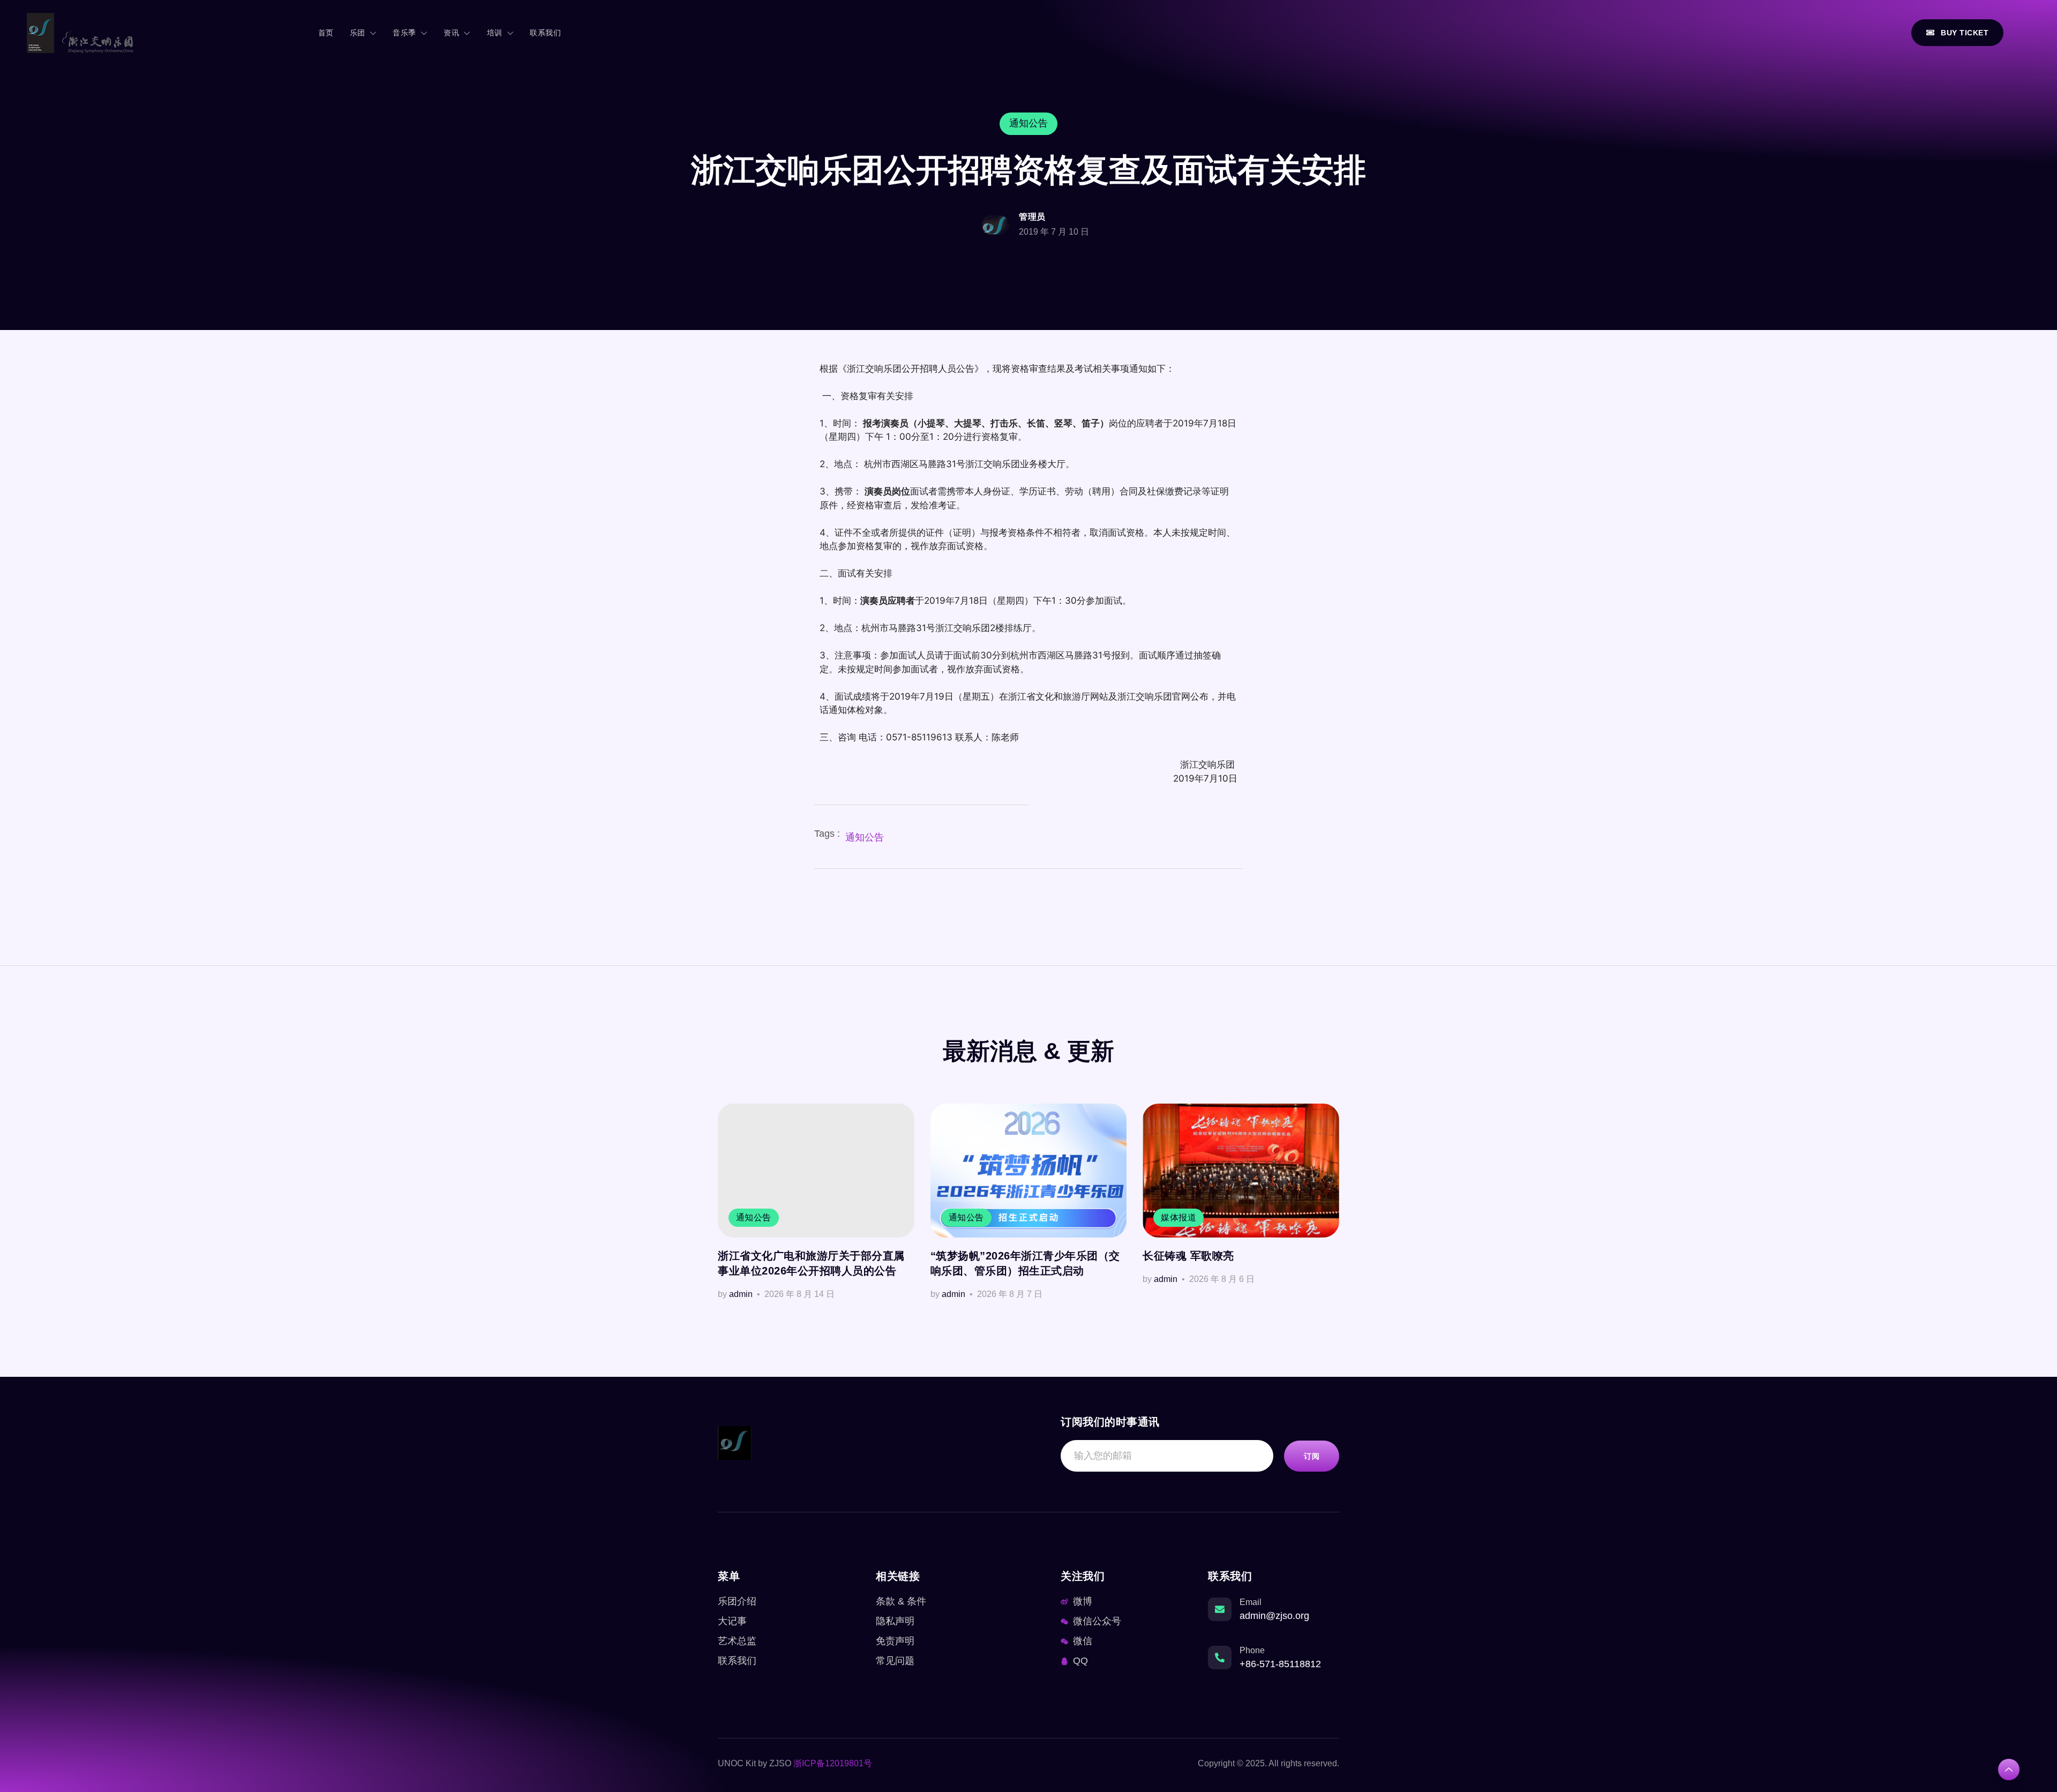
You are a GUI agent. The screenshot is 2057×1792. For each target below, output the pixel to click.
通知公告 (865, 837)
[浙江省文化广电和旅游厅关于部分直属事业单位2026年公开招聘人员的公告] (816, 1171)
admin (741, 1294)
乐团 (358, 33)
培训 (495, 33)
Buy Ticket (1965, 33)
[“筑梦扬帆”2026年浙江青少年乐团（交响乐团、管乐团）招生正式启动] (1029, 1171)
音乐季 (404, 33)
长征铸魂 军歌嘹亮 (1188, 1256)
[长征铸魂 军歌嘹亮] (1241, 1171)
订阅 (1312, 1456)
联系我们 (545, 33)
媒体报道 (1178, 1217)
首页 (326, 33)
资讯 (451, 33)
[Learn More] (2009, 1769)
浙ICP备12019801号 (833, 1763)
